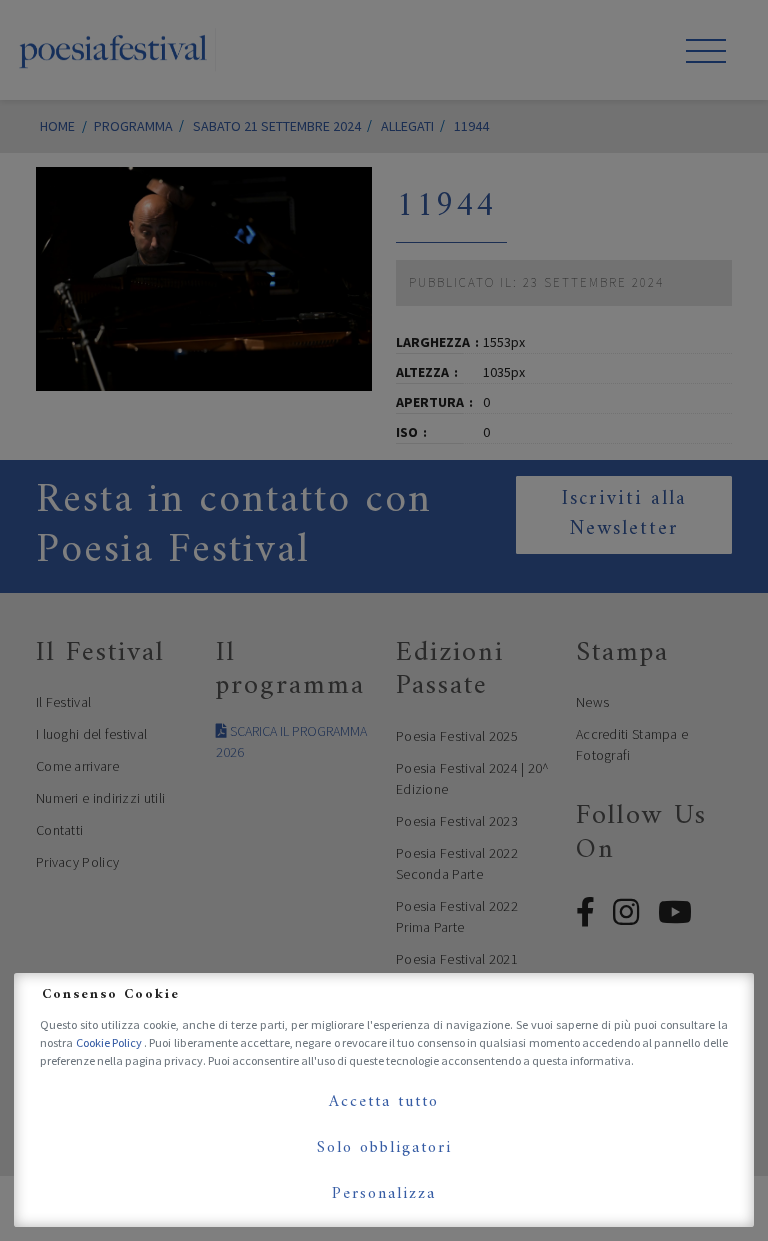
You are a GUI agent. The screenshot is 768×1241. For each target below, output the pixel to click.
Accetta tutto (384, 1102)
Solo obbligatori (384, 1148)
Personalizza (384, 1194)
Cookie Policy (110, 1042)
